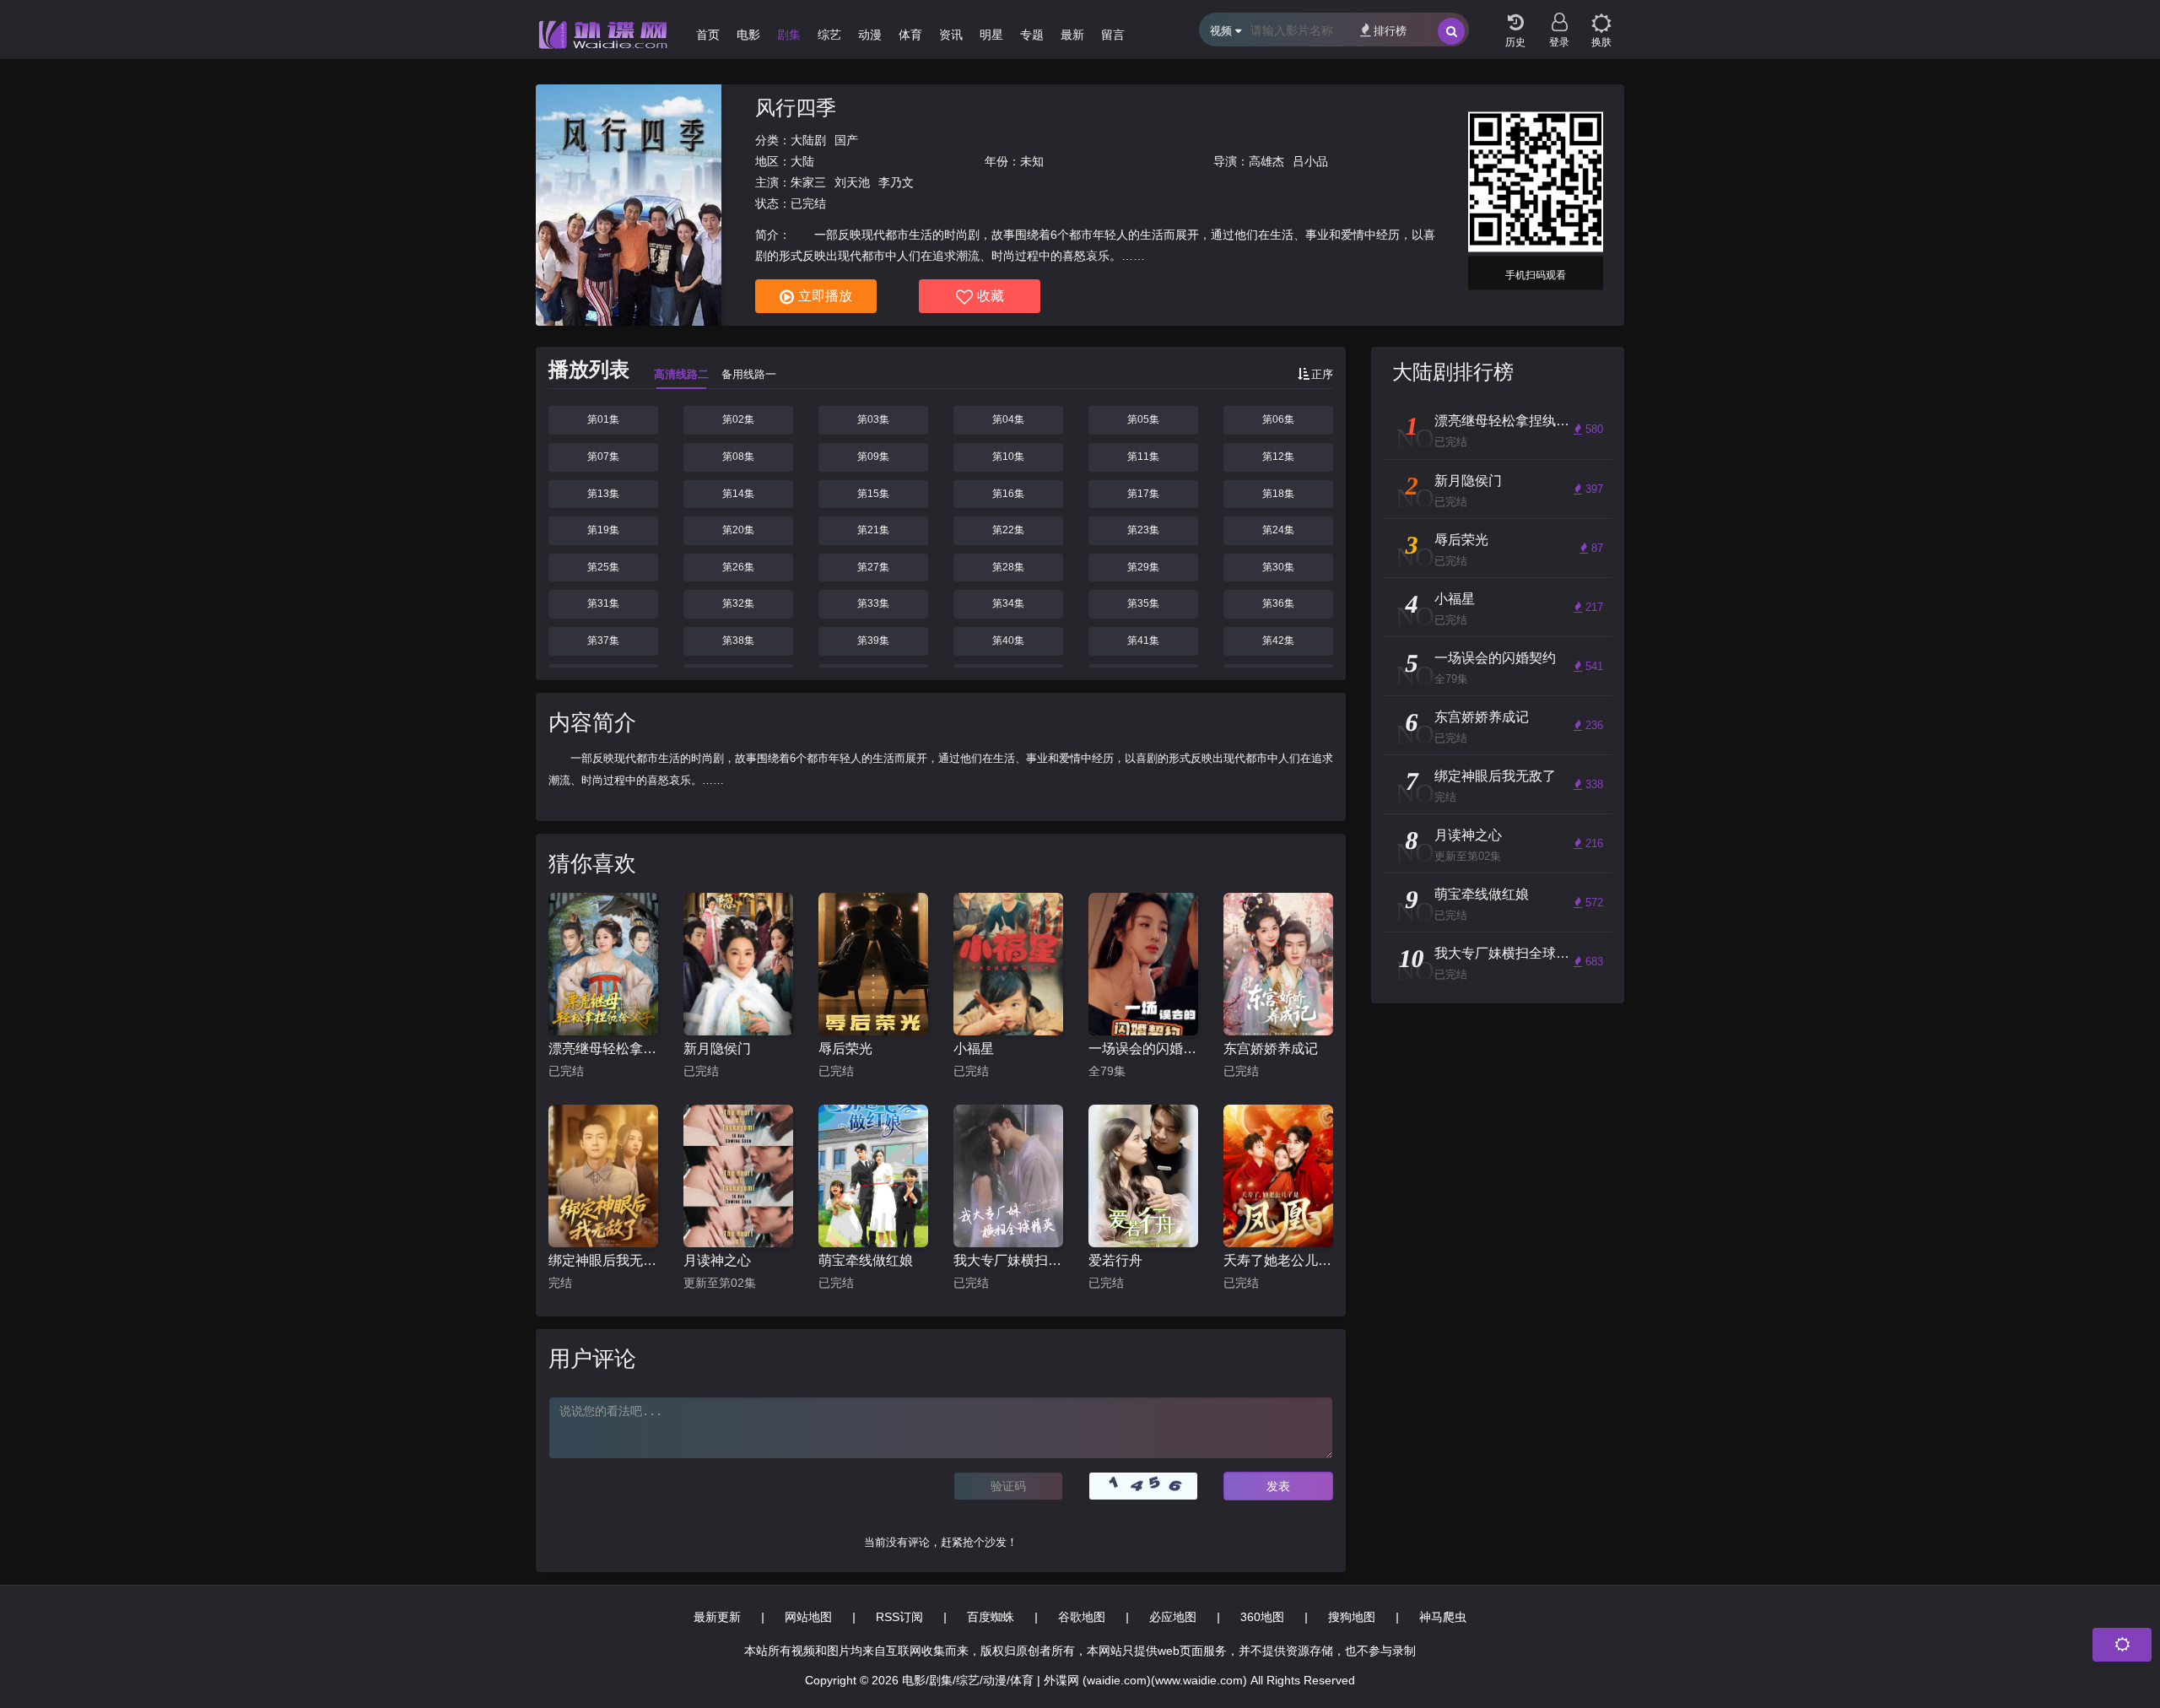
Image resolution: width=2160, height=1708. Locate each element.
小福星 (974, 1049)
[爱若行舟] (1143, 1176)
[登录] (1559, 17)
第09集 (873, 457)
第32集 (738, 603)
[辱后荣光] (873, 964)
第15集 (873, 494)
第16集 (1008, 494)
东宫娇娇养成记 (1271, 1049)
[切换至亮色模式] (1601, 17)
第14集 (738, 494)
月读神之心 (717, 1260)
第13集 (603, 494)
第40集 (1008, 640)
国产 (846, 140)
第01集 (603, 419)
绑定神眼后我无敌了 (603, 1260)
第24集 (1278, 530)
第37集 (603, 640)
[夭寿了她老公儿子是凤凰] (1278, 1176)
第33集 (873, 603)
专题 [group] (1032, 35)
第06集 (1278, 419)
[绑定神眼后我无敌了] (603, 1176)
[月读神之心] (738, 1176)
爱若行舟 (1115, 1260)
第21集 (873, 530)
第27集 (873, 567)
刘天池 (852, 182)
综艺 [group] (829, 35)
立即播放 (825, 296)
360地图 (1262, 1617)
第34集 (1008, 603)
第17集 (1143, 494)
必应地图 (1173, 1617)
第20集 (738, 530)
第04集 (1008, 419)
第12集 (1278, 457)
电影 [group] (748, 35)
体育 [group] (910, 35)
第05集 (1143, 419)
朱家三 (808, 182)
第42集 (1278, 640)
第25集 (603, 567)
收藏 (991, 296)
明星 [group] (991, 35)
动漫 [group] (870, 35)
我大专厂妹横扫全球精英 (1008, 1260)
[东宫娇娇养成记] (1278, 964)
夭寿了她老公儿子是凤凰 (1278, 1260)
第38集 (738, 640)
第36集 (1278, 603)
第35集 (1143, 603)
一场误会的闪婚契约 (1143, 1049)
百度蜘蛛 (991, 1617)
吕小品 (1310, 161)
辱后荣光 (845, 1049)
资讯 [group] (951, 35)
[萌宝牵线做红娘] (873, 1176)
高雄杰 (1266, 161)
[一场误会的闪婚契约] (1143, 964)
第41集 (1143, 640)
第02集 (738, 419)
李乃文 (896, 182)
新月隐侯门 (717, 1049)
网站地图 (808, 1617)
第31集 (603, 603)
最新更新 (717, 1617)
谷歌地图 (1082, 1617)
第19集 (603, 530)
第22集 (1008, 530)
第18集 (1278, 494)
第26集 (738, 567)
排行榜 (1390, 31)
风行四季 (796, 108)
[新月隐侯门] (738, 964)
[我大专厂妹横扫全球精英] (1008, 1176)
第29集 (1143, 567)
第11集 (1143, 457)
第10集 (1008, 457)
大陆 (802, 161)
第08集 (738, 457)
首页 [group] (708, 35)
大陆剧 (808, 140)
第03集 (873, 419)
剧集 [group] (789, 35)
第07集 (603, 457)
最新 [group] (1072, 35)
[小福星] (1008, 964)
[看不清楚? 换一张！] (1143, 1486)
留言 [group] (1113, 35)
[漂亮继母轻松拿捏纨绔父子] (603, 964)
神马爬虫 (1443, 1617)
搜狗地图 (1352, 1617)
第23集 (1143, 530)
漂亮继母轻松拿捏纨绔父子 (603, 1049)
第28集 (1008, 567)
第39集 (873, 640)
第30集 (1278, 567)
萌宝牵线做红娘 (866, 1260)
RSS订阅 (899, 1617)
